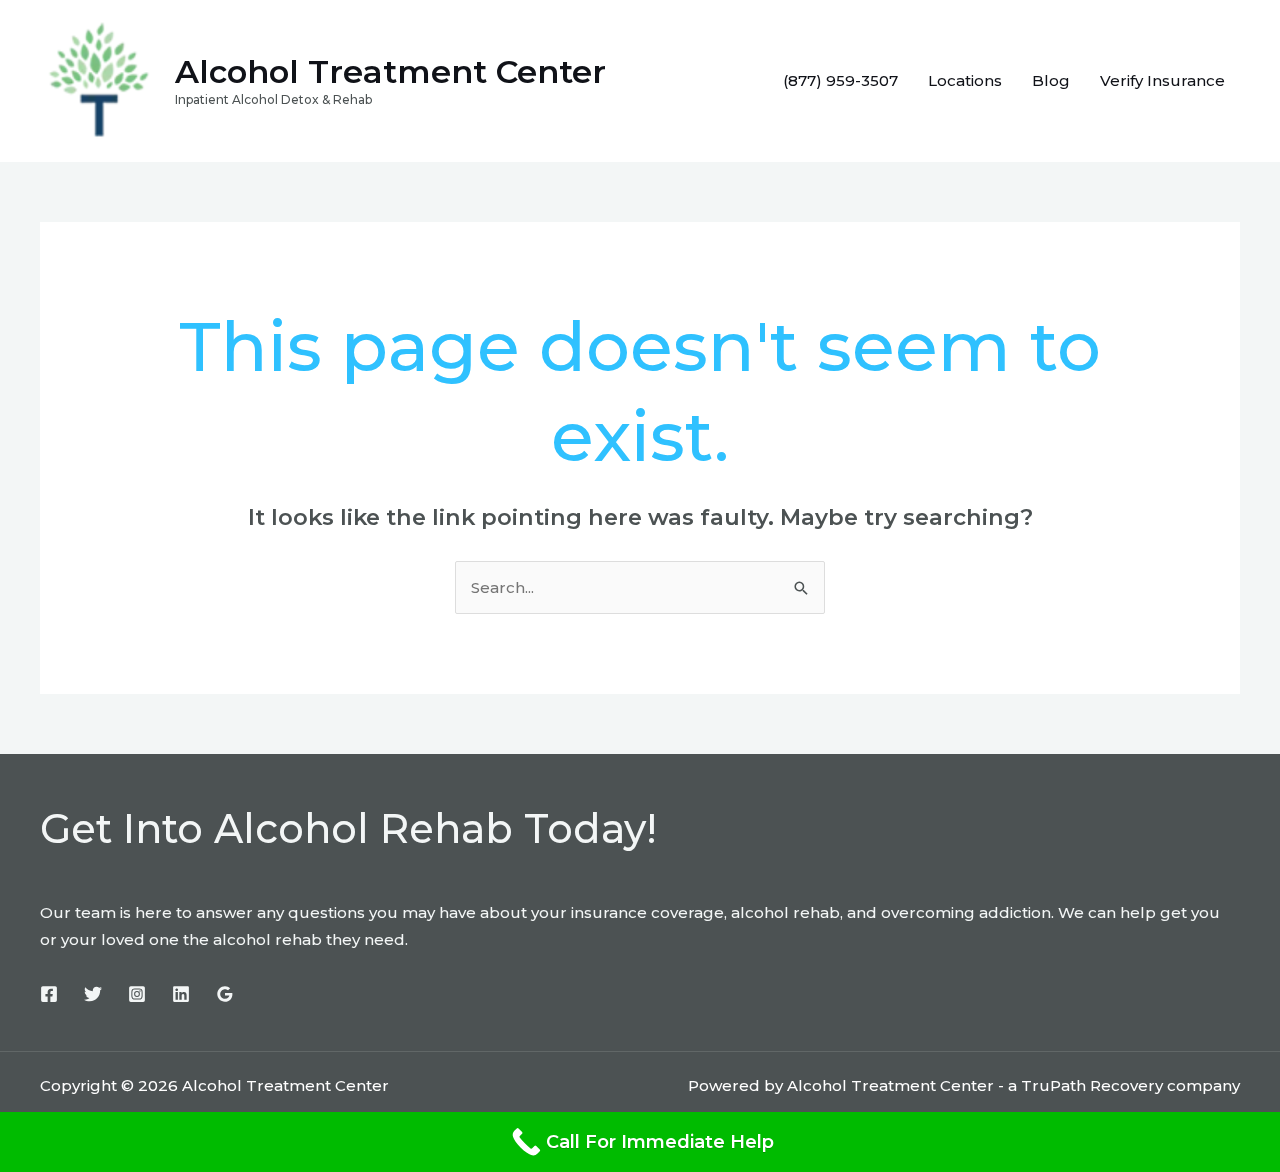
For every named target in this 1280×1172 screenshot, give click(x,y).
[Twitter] (93, 994)
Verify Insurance (1162, 80)
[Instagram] (137, 994)
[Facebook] (49, 994)
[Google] (225, 994)
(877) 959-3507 (840, 80)
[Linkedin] (181, 994)
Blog (1051, 80)
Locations (965, 80)
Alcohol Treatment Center (390, 71)
